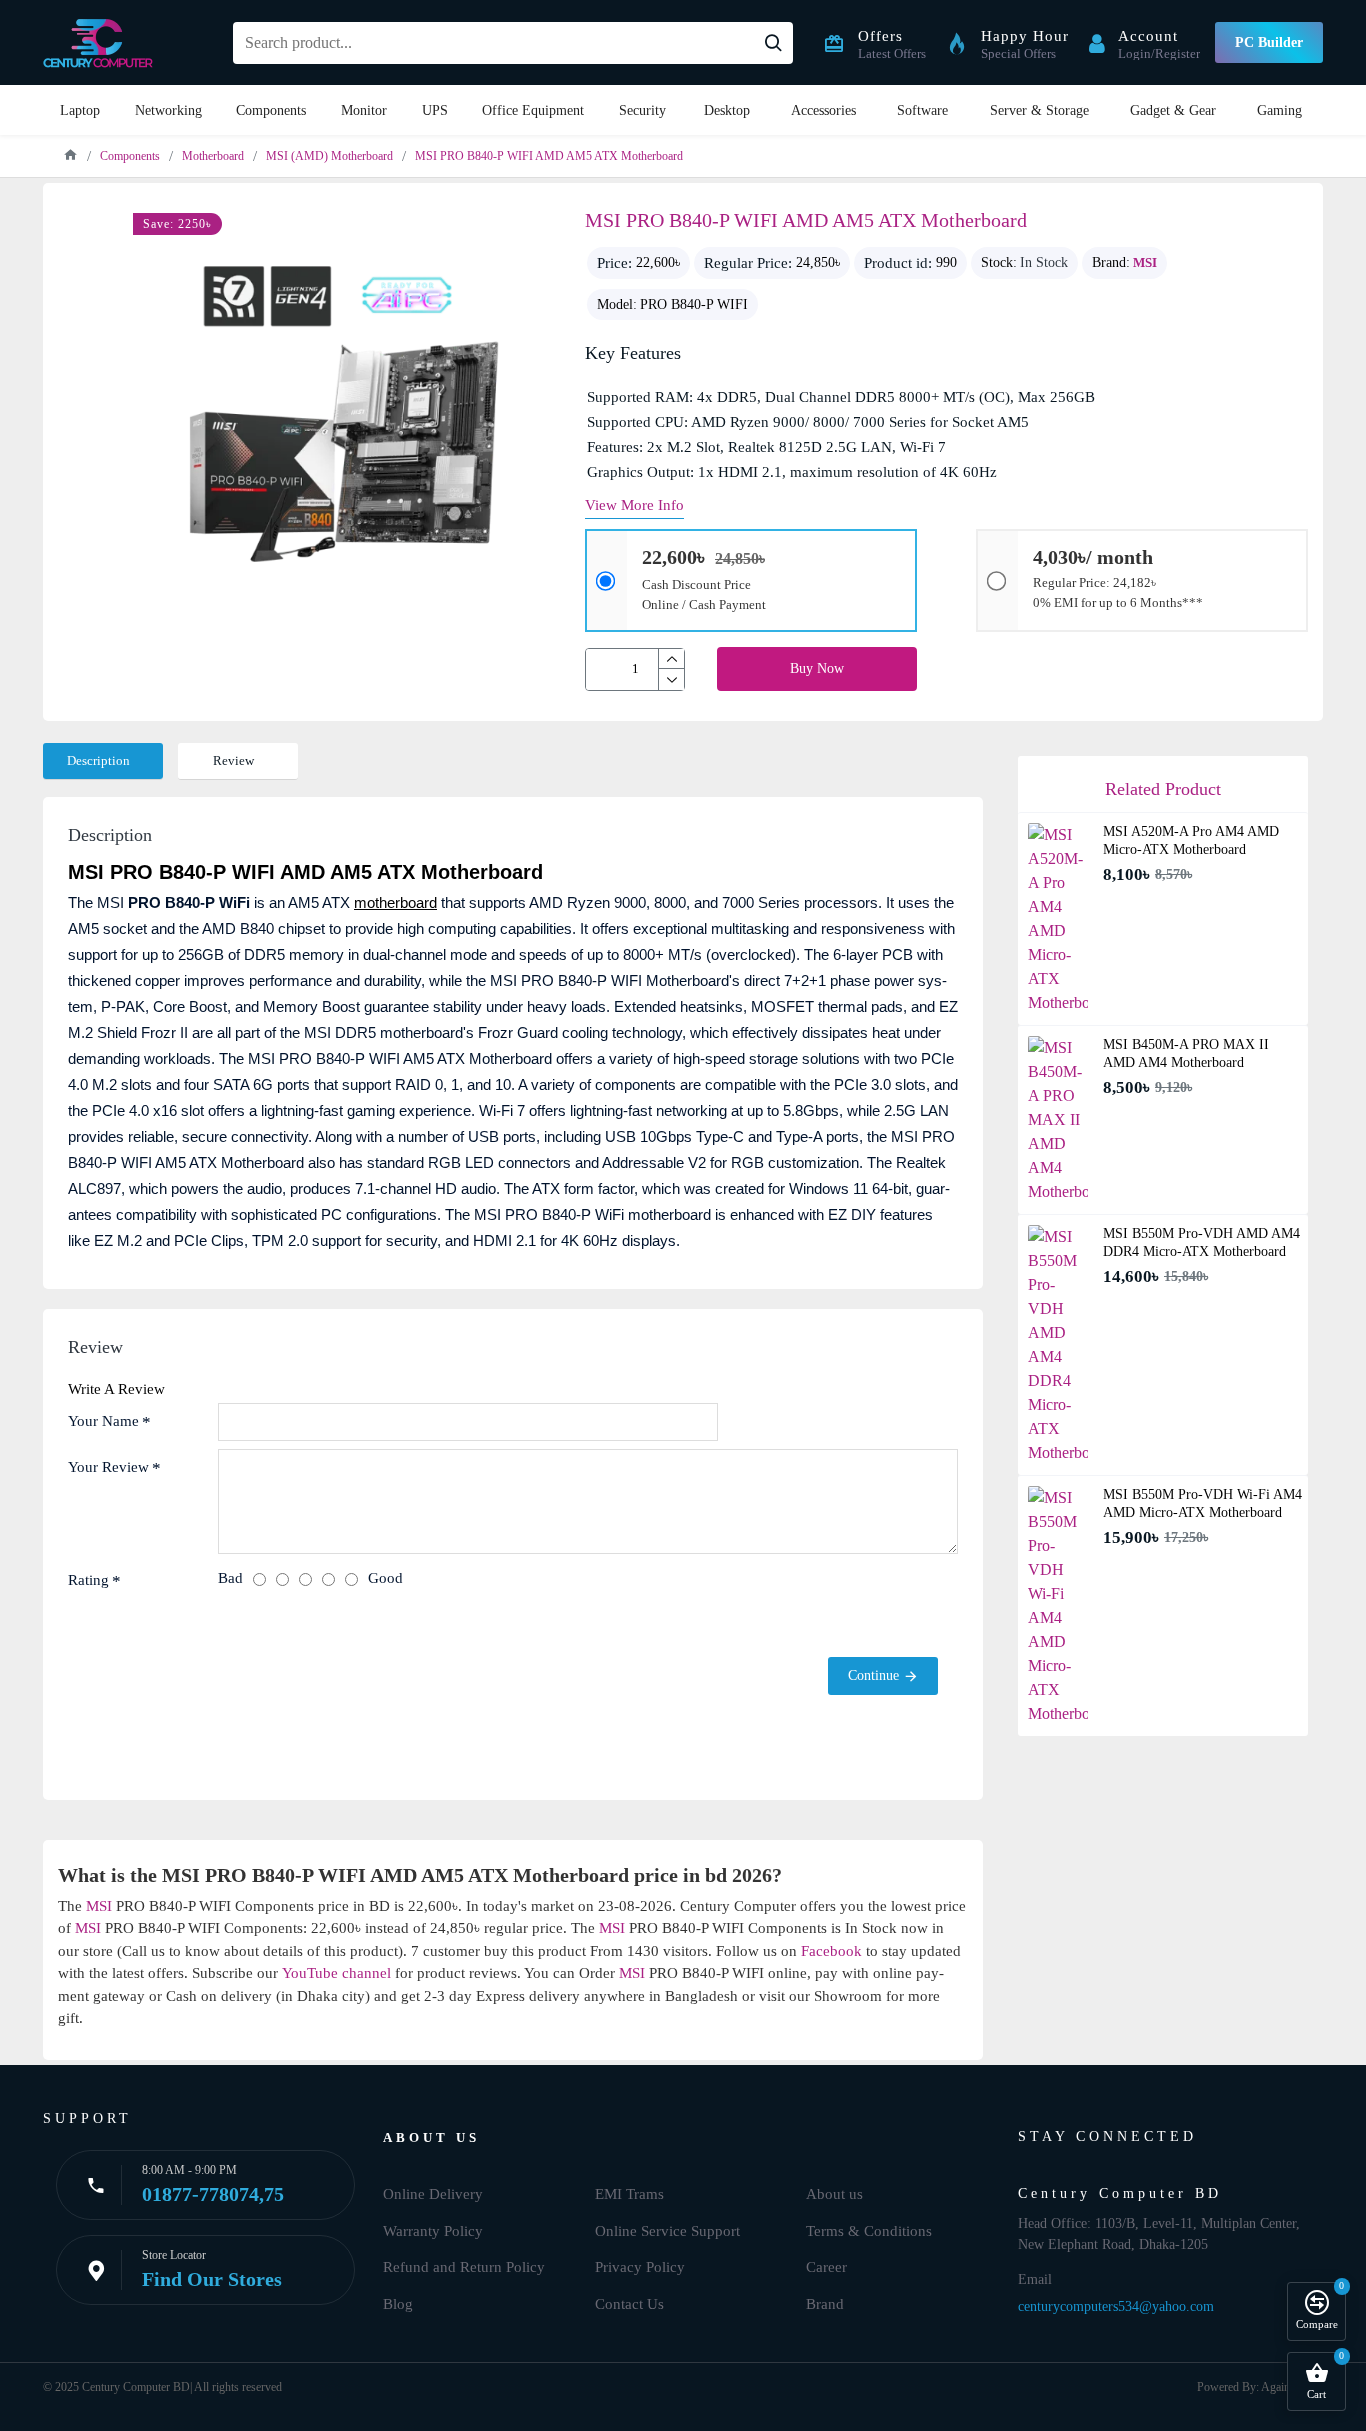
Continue (873, 1675)
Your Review (108, 1467)
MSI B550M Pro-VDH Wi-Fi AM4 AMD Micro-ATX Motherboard (1202, 1503)
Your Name (103, 1421)
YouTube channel (336, 1973)
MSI (1145, 262)
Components (130, 156)
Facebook (831, 1951)
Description (98, 760)
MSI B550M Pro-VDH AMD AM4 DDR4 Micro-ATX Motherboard (1201, 1242)
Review (233, 760)
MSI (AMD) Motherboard (329, 156)
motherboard (395, 902)
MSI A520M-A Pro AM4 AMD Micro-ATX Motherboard (1191, 840)
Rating (88, 1580)
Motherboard (213, 156)
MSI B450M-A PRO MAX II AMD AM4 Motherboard (1186, 1053)
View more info (634, 505)
